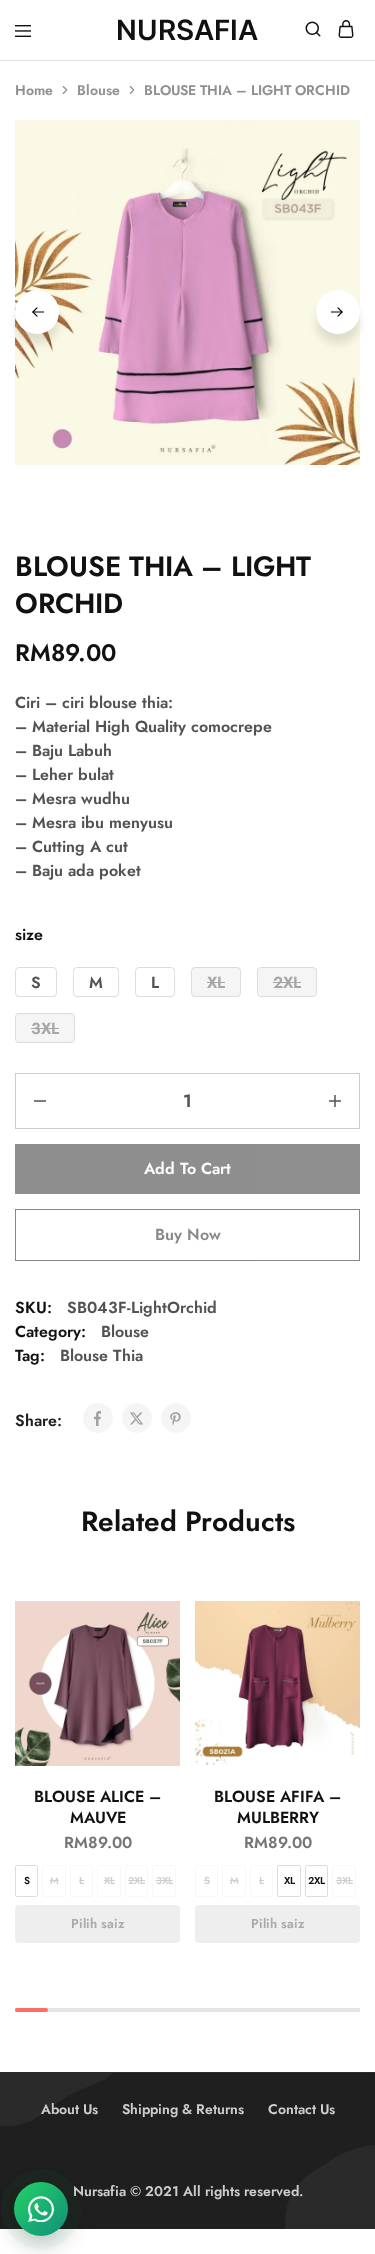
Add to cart (187, 1168)
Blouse (98, 90)
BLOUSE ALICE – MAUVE (97, 1807)
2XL (136, 1880)
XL (109, 1880)
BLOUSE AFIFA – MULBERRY (277, 1807)
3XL (164, 1880)
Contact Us (301, 2109)
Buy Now (188, 1234)
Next (338, 312)
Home (34, 90)
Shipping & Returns (183, 2109)
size (29, 934)
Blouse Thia (101, 1355)
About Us (69, 2109)
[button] (36, 982)
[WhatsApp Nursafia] (41, 2209)
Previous (37, 312)
